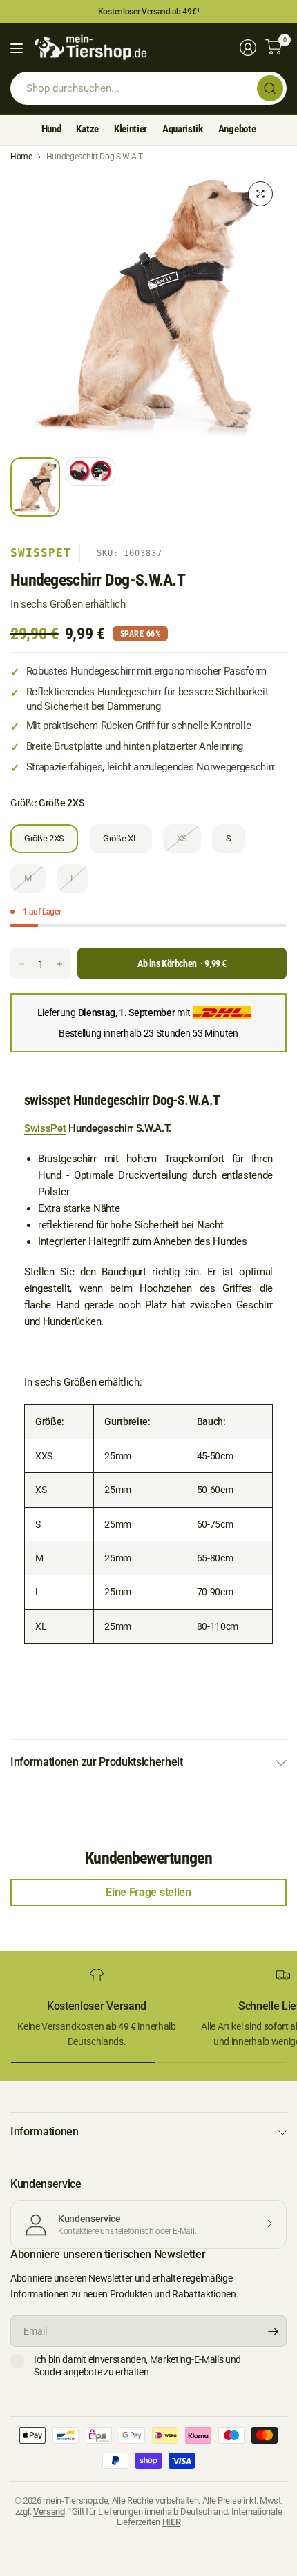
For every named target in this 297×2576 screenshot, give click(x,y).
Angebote (237, 129)
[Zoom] (260, 194)
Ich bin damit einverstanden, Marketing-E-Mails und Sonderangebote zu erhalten (137, 2366)
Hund (51, 129)
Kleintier (131, 129)
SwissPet (41, 553)
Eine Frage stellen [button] (148, 1892)
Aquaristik (183, 129)
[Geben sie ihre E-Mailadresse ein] (273, 2331)
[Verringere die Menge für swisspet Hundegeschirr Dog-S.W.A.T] (21, 964)
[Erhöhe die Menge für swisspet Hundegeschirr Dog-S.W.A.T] (59, 964)
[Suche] (270, 88)
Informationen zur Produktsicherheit (97, 1762)
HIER (172, 2522)
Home (21, 157)
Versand (49, 2512)
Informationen (45, 2131)
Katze (87, 129)
